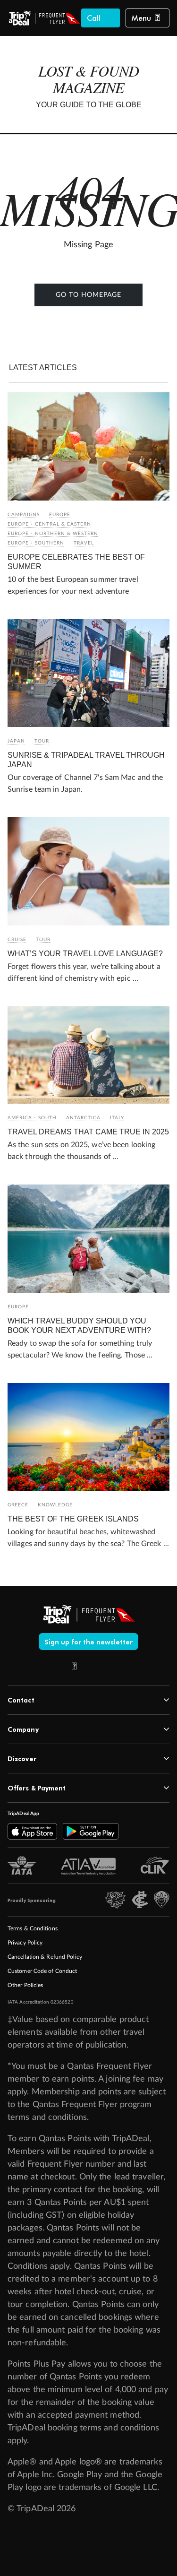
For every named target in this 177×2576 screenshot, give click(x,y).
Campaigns (24, 515)
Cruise (17, 940)
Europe (60, 515)
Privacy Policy (25, 1943)
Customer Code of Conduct (42, 1971)
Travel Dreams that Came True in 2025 (88, 1132)
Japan (16, 741)
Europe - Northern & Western (53, 534)
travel (84, 543)
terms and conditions (47, 2118)
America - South (32, 1118)
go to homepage (88, 295)
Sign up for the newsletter (89, 1642)
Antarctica (83, 1118)
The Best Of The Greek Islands (73, 1519)
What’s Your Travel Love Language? (85, 954)
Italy (117, 1118)
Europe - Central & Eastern (49, 524)
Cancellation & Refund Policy (45, 1957)
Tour (42, 741)
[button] (146, 18)
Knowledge (55, 1505)
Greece (18, 1505)
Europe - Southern (36, 543)
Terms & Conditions (33, 1928)
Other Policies (25, 1985)
